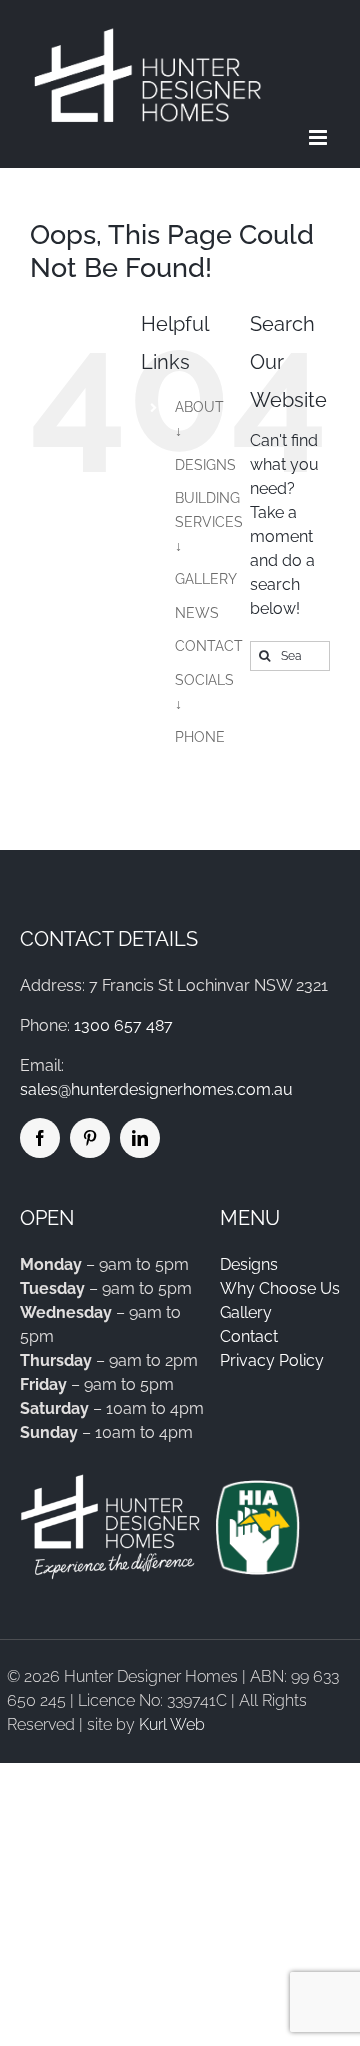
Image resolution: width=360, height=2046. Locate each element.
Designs (249, 1264)
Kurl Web (172, 1724)
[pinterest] (90, 1138)
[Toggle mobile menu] (319, 137)
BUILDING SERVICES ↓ (209, 522)
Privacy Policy (272, 1360)
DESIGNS (205, 465)
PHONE (200, 737)
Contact (249, 1336)
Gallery (246, 1312)
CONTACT (209, 646)
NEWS (197, 613)
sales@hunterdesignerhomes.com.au (156, 1089)
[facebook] (40, 1138)
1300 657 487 (123, 1025)
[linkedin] (140, 1138)
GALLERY (206, 579)
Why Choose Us (280, 1288)
